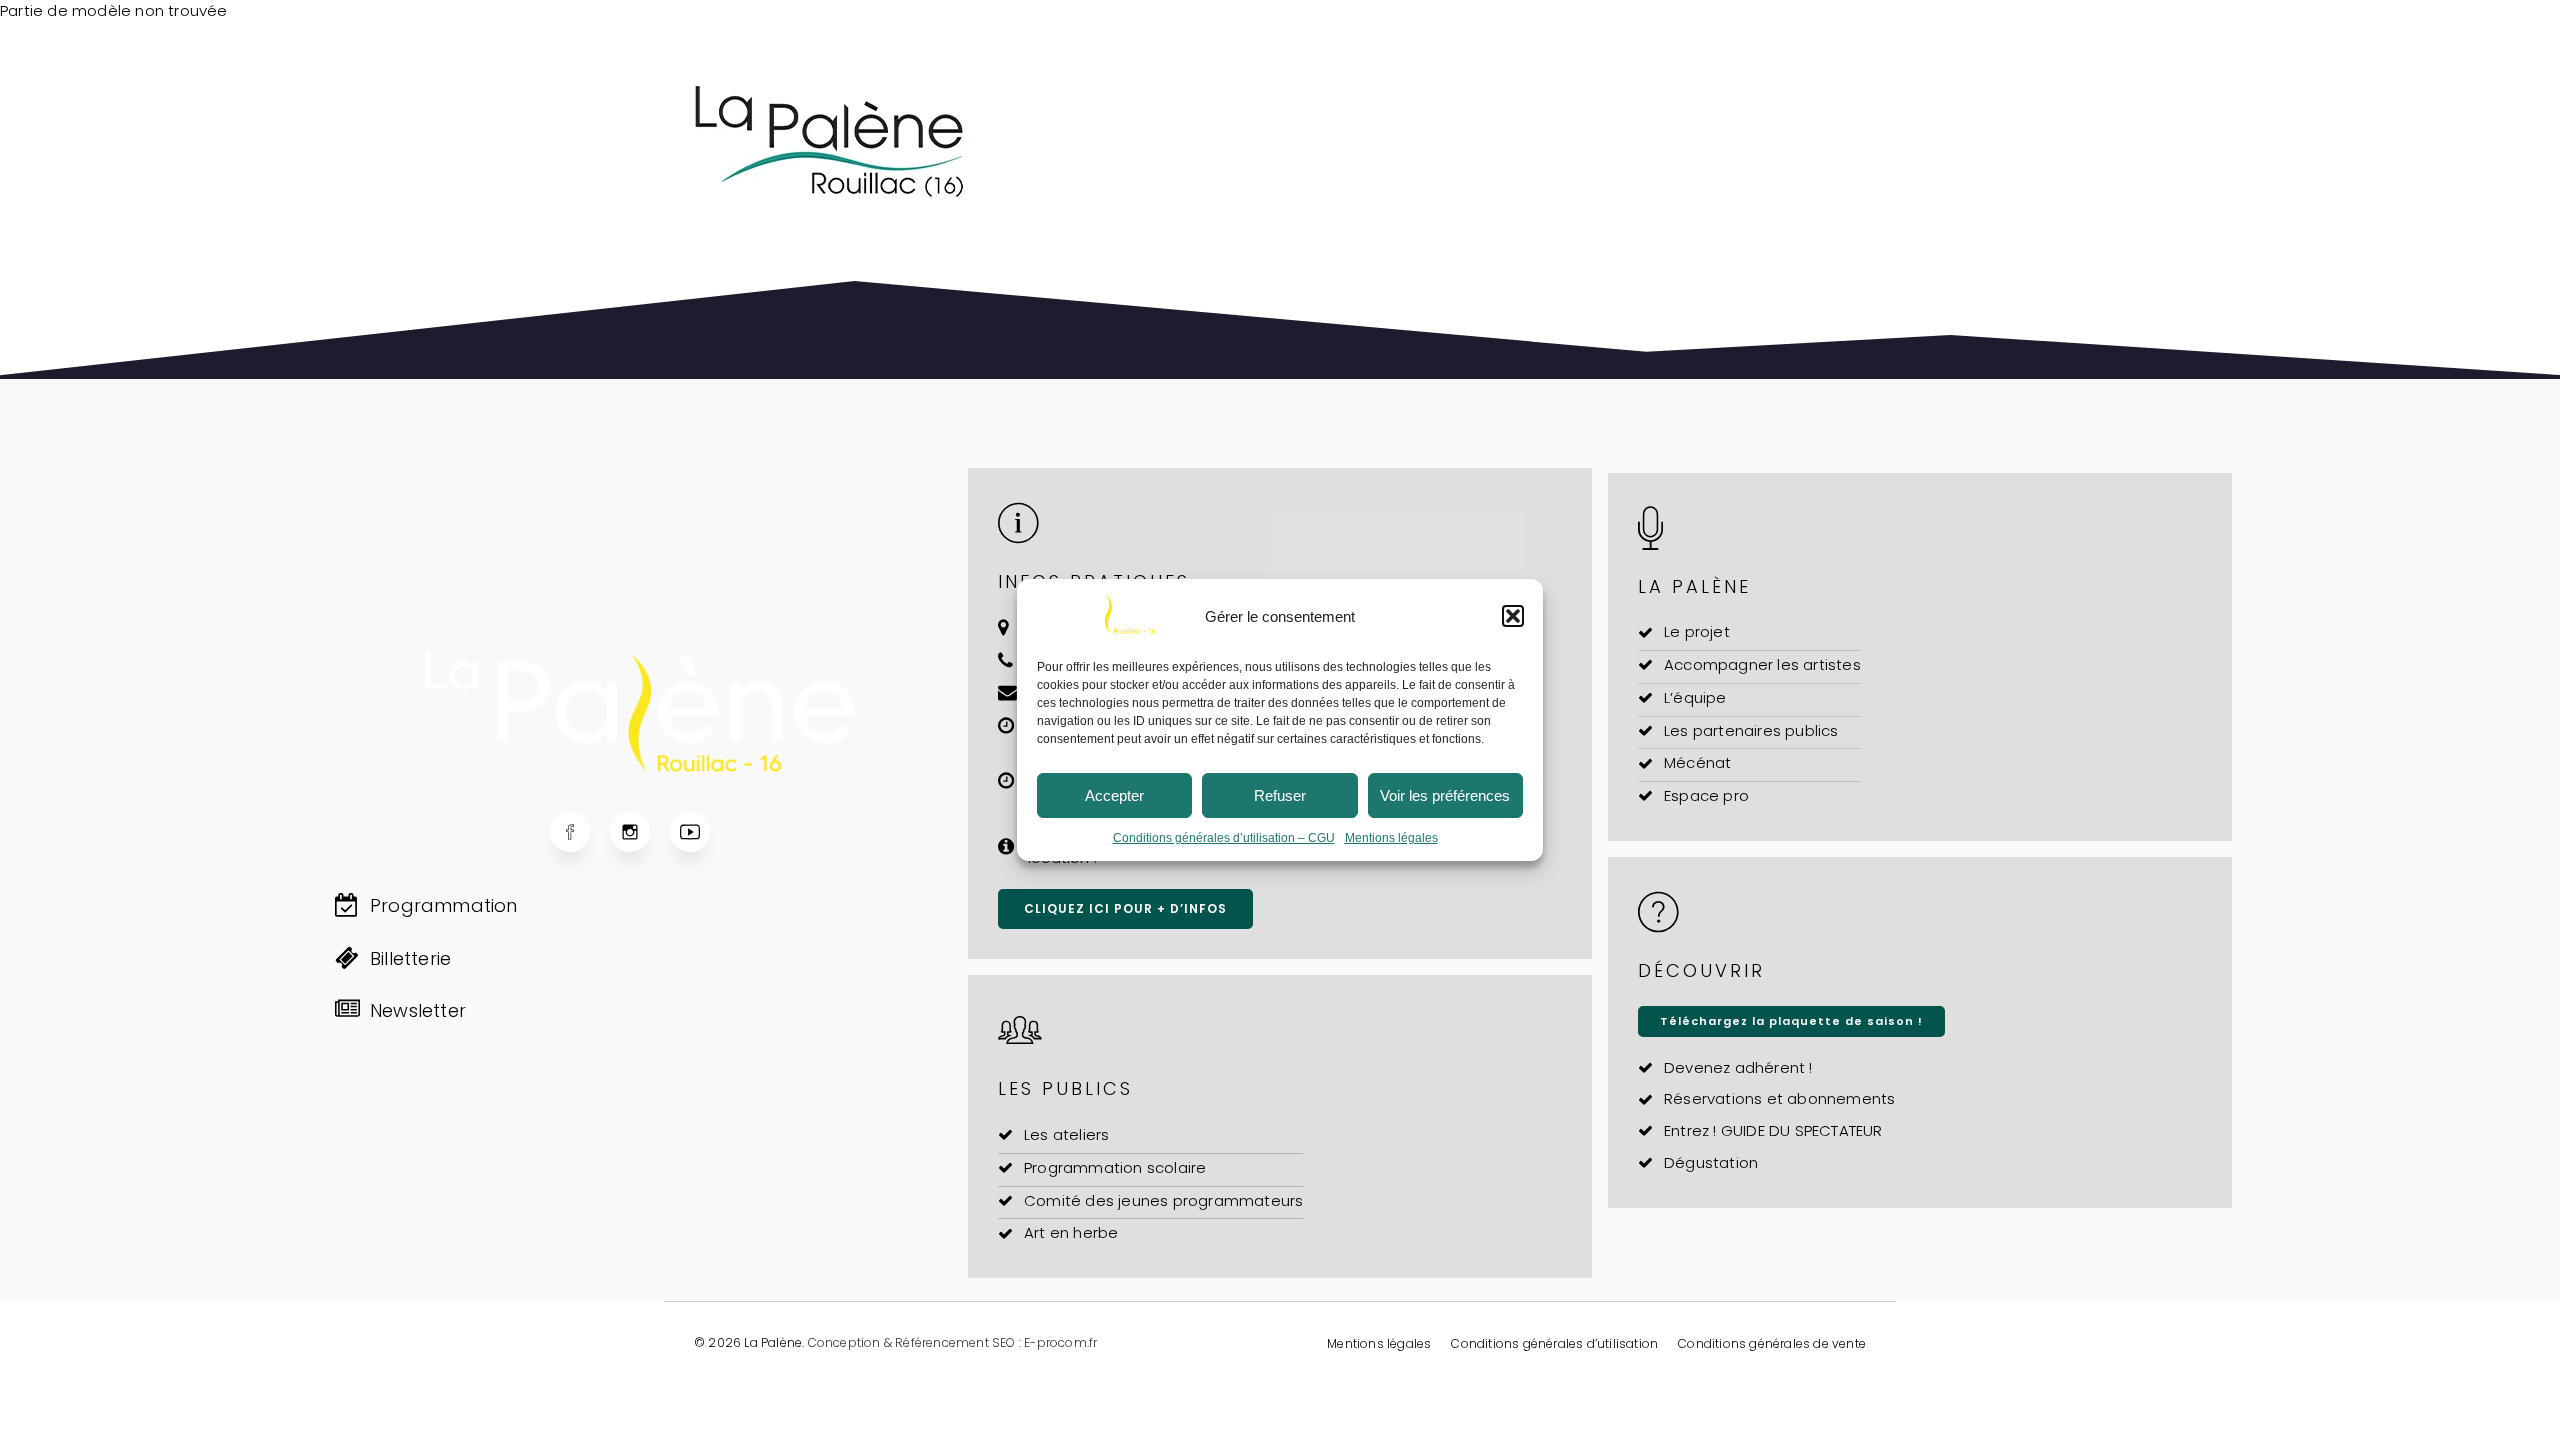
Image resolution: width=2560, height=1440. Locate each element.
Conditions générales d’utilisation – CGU (1224, 838)
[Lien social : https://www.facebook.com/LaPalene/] (580, 832)
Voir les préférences (1445, 795)
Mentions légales (1391, 838)
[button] (1513, 616)
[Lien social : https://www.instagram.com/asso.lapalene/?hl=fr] (640, 832)
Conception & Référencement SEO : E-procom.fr (953, 1342)
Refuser (1280, 795)
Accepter (1114, 795)
